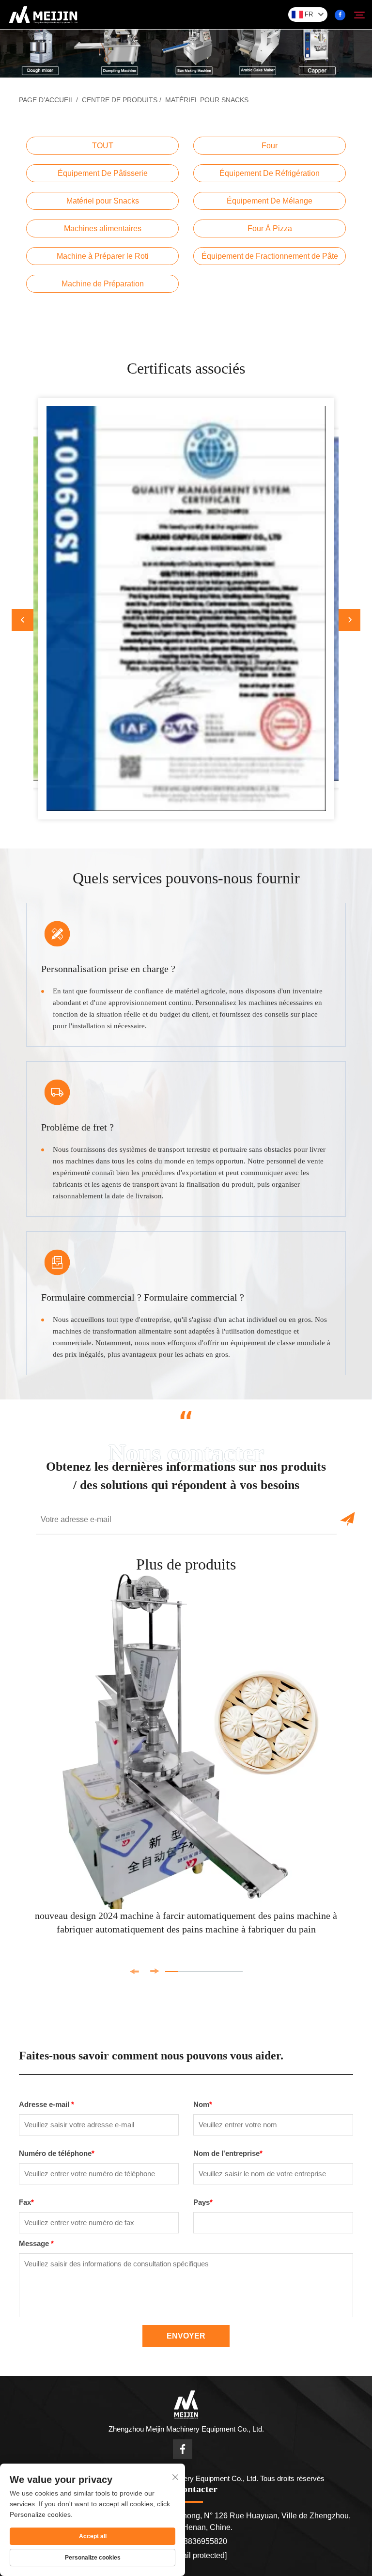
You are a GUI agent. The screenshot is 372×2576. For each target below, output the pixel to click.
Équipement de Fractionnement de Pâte (270, 256)
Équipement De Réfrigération (270, 173)
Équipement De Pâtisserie (103, 173)
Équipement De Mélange (270, 201)
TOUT (103, 146)
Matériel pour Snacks (207, 100)
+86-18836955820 (194, 2541)
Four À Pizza (270, 228)
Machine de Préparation (103, 284)
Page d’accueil (46, 100)
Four (270, 146)
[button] (23, 620)
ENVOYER (186, 2336)
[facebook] (340, 15)
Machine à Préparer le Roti (103, 256)
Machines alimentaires (103, 228)
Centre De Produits (120, 100)
